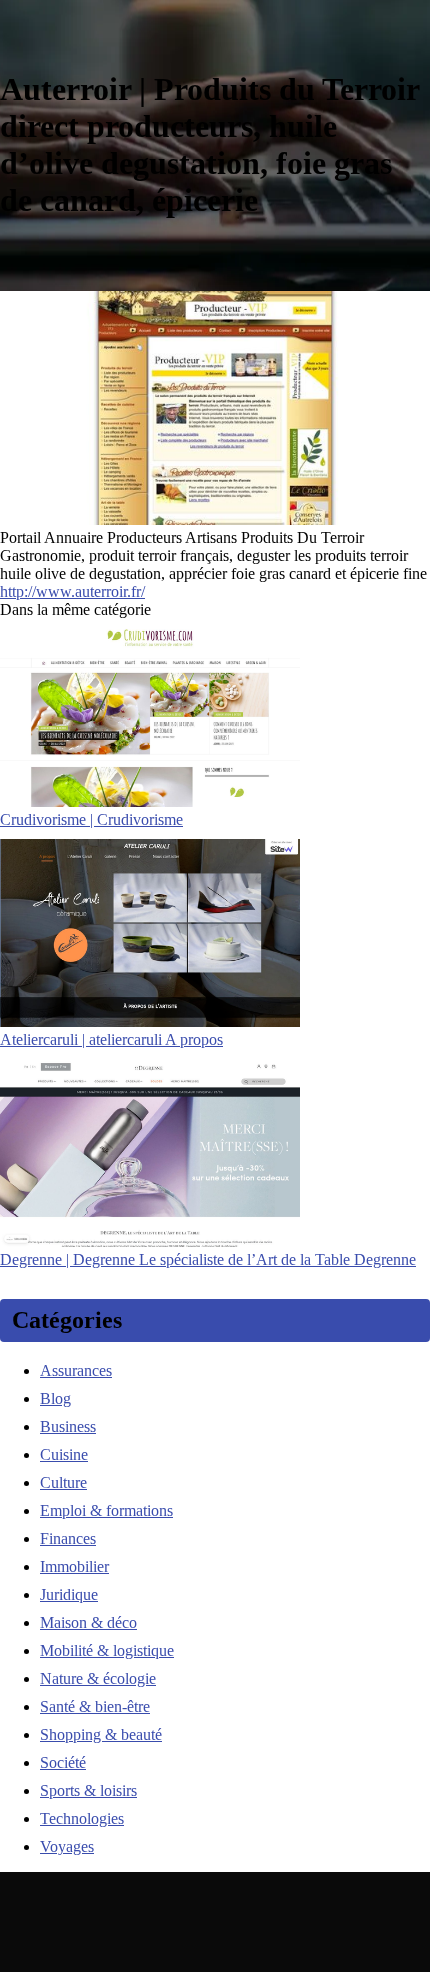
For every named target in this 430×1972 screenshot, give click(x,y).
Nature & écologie (98, 1678)
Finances (68, 1538)
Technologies (82, 1818)
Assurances (76, 1370)
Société (63, 1762)
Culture (63, 1482)
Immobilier (74, 1566)
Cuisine (64, 1454)
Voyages (67, 1846)
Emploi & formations (106, 1510)
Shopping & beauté (101, 1734)
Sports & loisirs (88, 1790)
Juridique (69, 1594)
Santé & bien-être (95, 1706)
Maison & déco (88, 1622)
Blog (55, 1398)
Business (68, 1426)
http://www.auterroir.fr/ (72, 591)
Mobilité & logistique (107, 1650)
